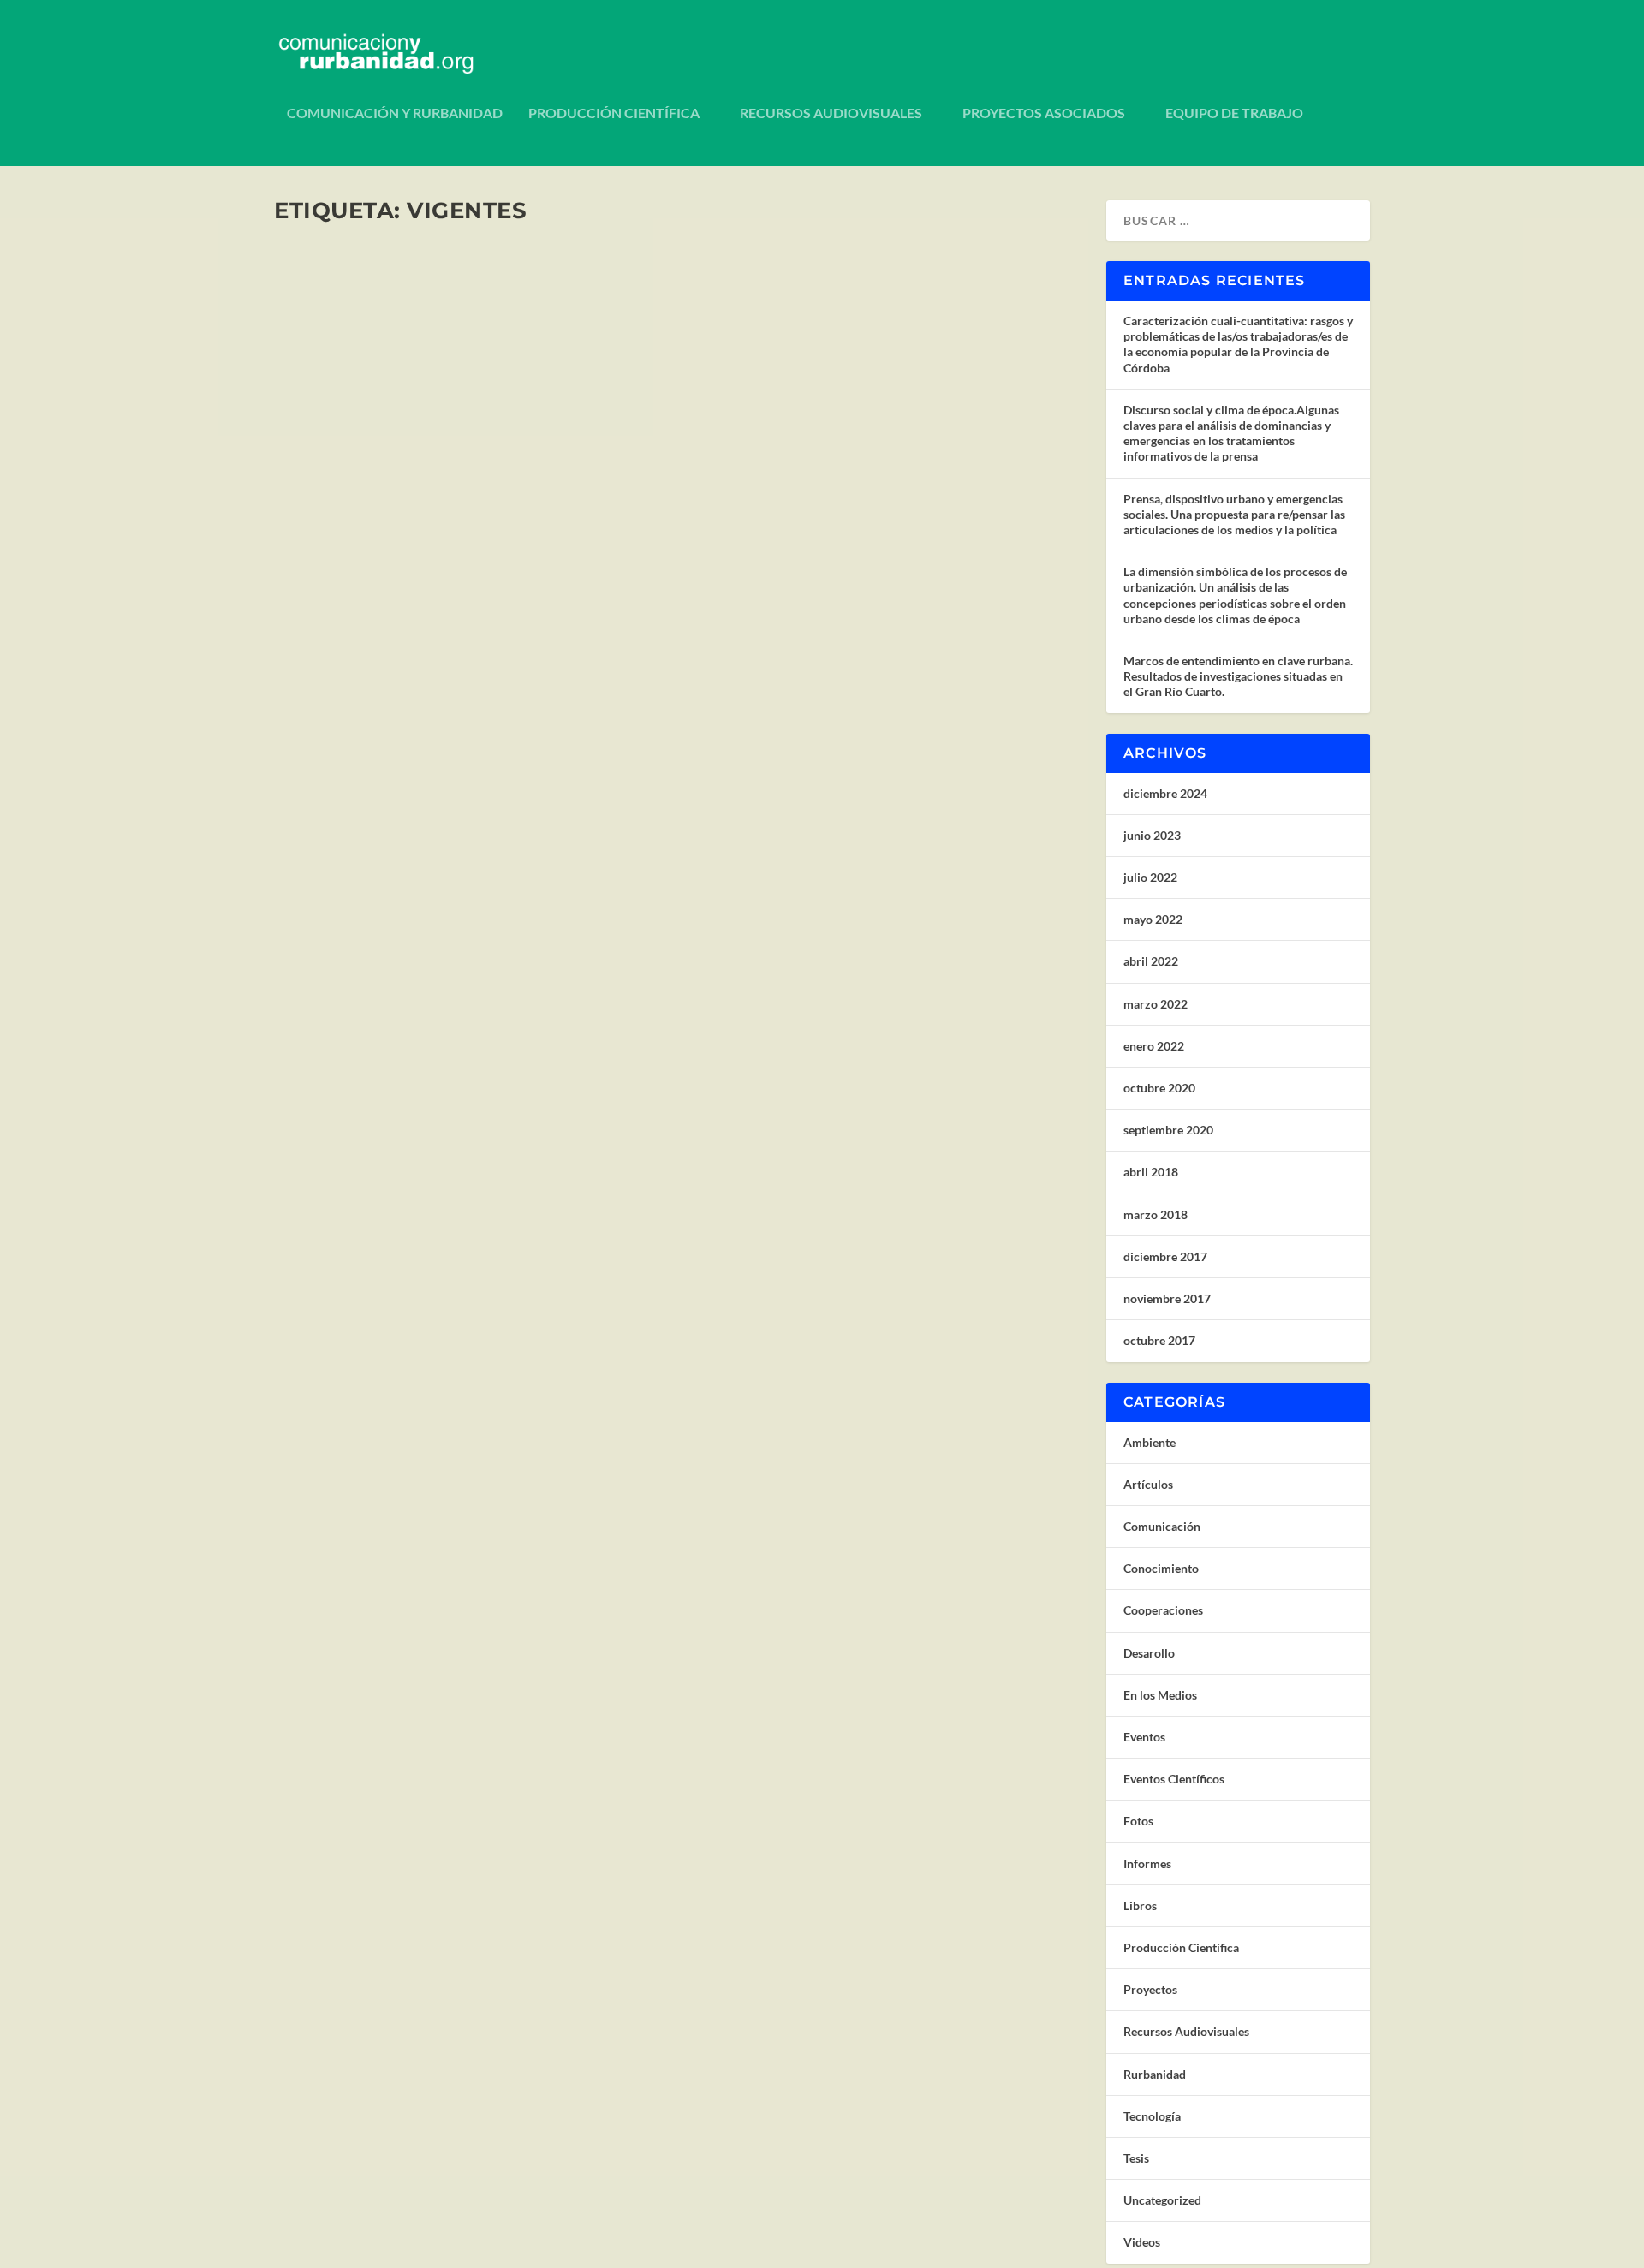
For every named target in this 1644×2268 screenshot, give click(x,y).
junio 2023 (1152, 835)
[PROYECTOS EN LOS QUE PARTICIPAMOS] (548, 400)
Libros (1140, 1905)
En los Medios (1160, 1695)
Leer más (330, 683)
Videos (1142, 2242)
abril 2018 (1151, 1172)
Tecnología (1152, 2116)
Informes (1147, 1863)
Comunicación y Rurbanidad (395, 113)
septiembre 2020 (1168, 1130)
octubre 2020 (1159, 1088)
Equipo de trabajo (1234, 113)
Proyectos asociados (1044, 113)
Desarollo (1149, 1653)
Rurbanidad (1155, 2074)
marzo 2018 (1156, 1214)
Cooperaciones (544, 616)
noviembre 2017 (1167, 1298)
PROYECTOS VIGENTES (378, 1070)
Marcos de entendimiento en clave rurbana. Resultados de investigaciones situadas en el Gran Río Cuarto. (1238, 676)
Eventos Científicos (1174, 1779)
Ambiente (1150, 1442)
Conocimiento (1161, 1568)
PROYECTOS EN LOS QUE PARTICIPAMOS (449, 589)
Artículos (1148, 1484)
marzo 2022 (1156, 1004)
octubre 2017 (1159, 1340)
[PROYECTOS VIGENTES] (542, 890)
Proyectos (605, 616)
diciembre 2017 (1165, 1256)
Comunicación (1162, 1526)
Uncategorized (1162, 2200)
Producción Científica (614, 113)
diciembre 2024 (1165, 793)
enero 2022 (1154, 1046)
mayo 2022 (1153, 919)
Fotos (1138, 1821)
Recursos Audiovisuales (831, 113)
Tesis (1136, 2158)
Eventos (1144, 1737)
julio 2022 (1150, 877)
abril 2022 (1151, 961)
